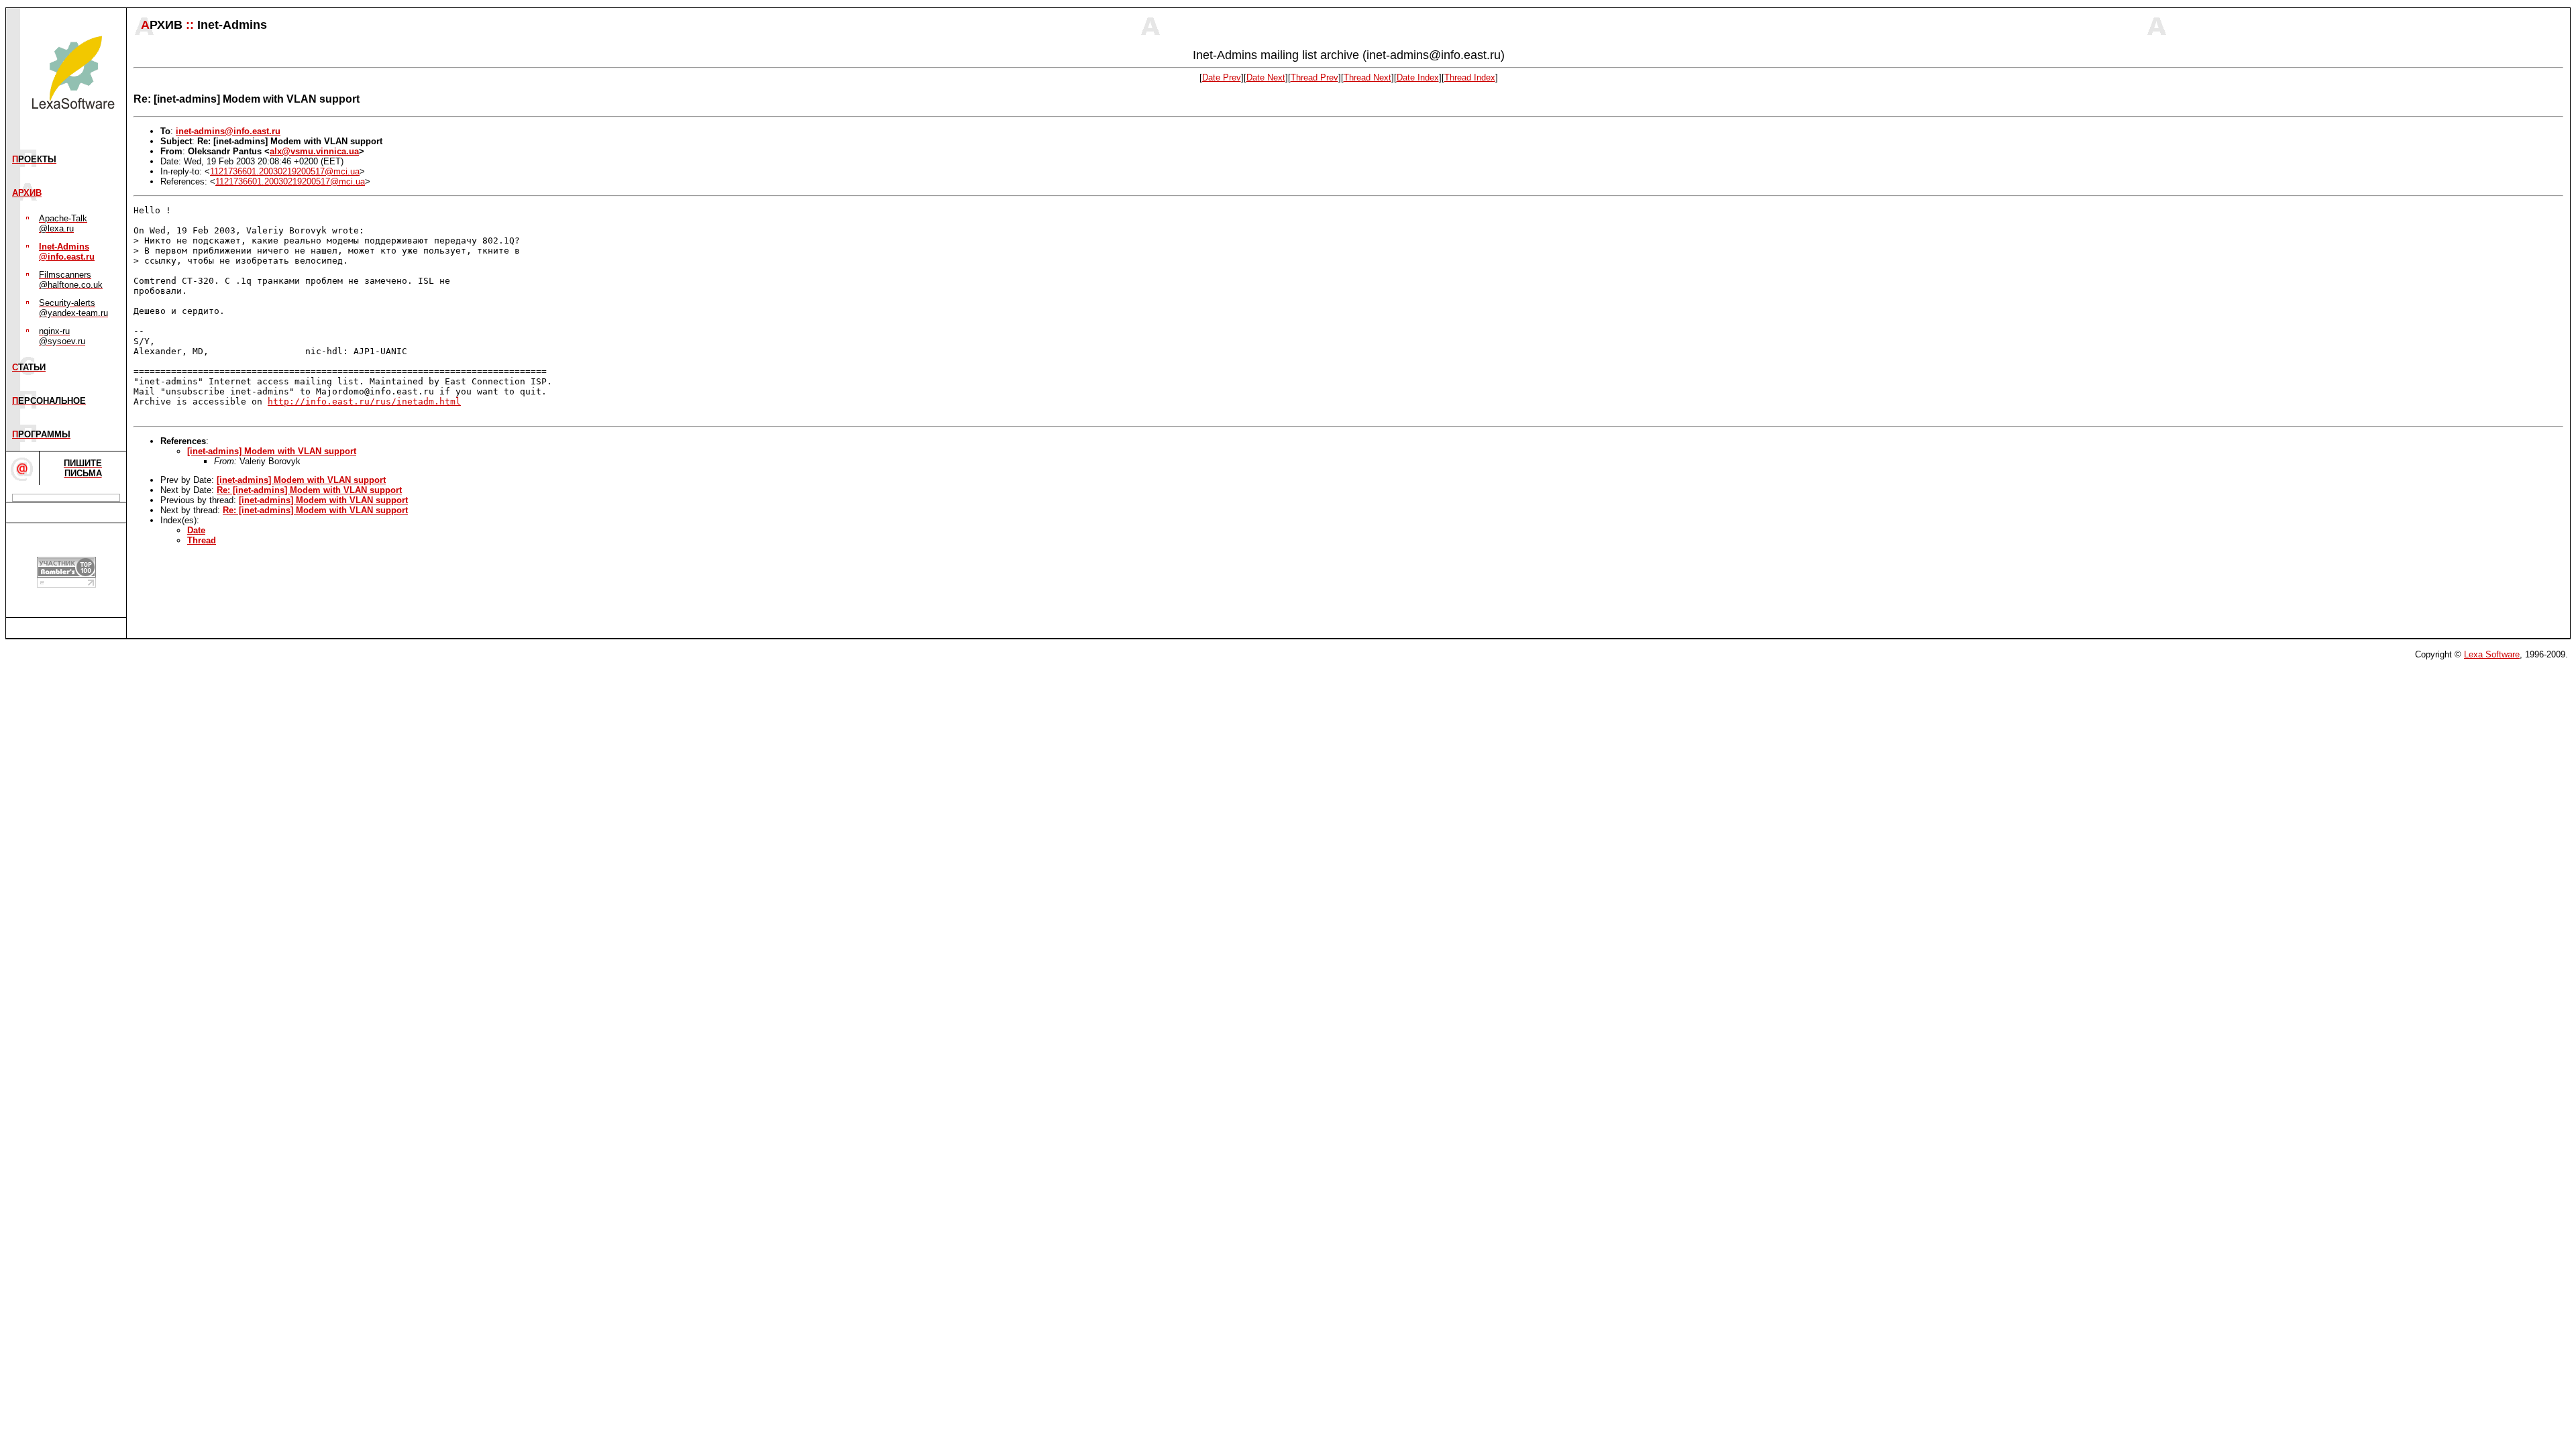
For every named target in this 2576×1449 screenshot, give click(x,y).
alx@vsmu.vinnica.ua (314, 151)
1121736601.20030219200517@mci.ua (285, 171)
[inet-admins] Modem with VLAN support (272, 451)
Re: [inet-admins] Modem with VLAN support (309, 490)
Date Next (1266, 77)
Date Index (1418, 77)
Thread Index (1470, 77)
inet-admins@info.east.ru (228, 131)
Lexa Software (2492, 654)
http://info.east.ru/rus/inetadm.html (364, 401)
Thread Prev (1314, 77)
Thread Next (1367, 77)
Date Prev (1222, 77)
